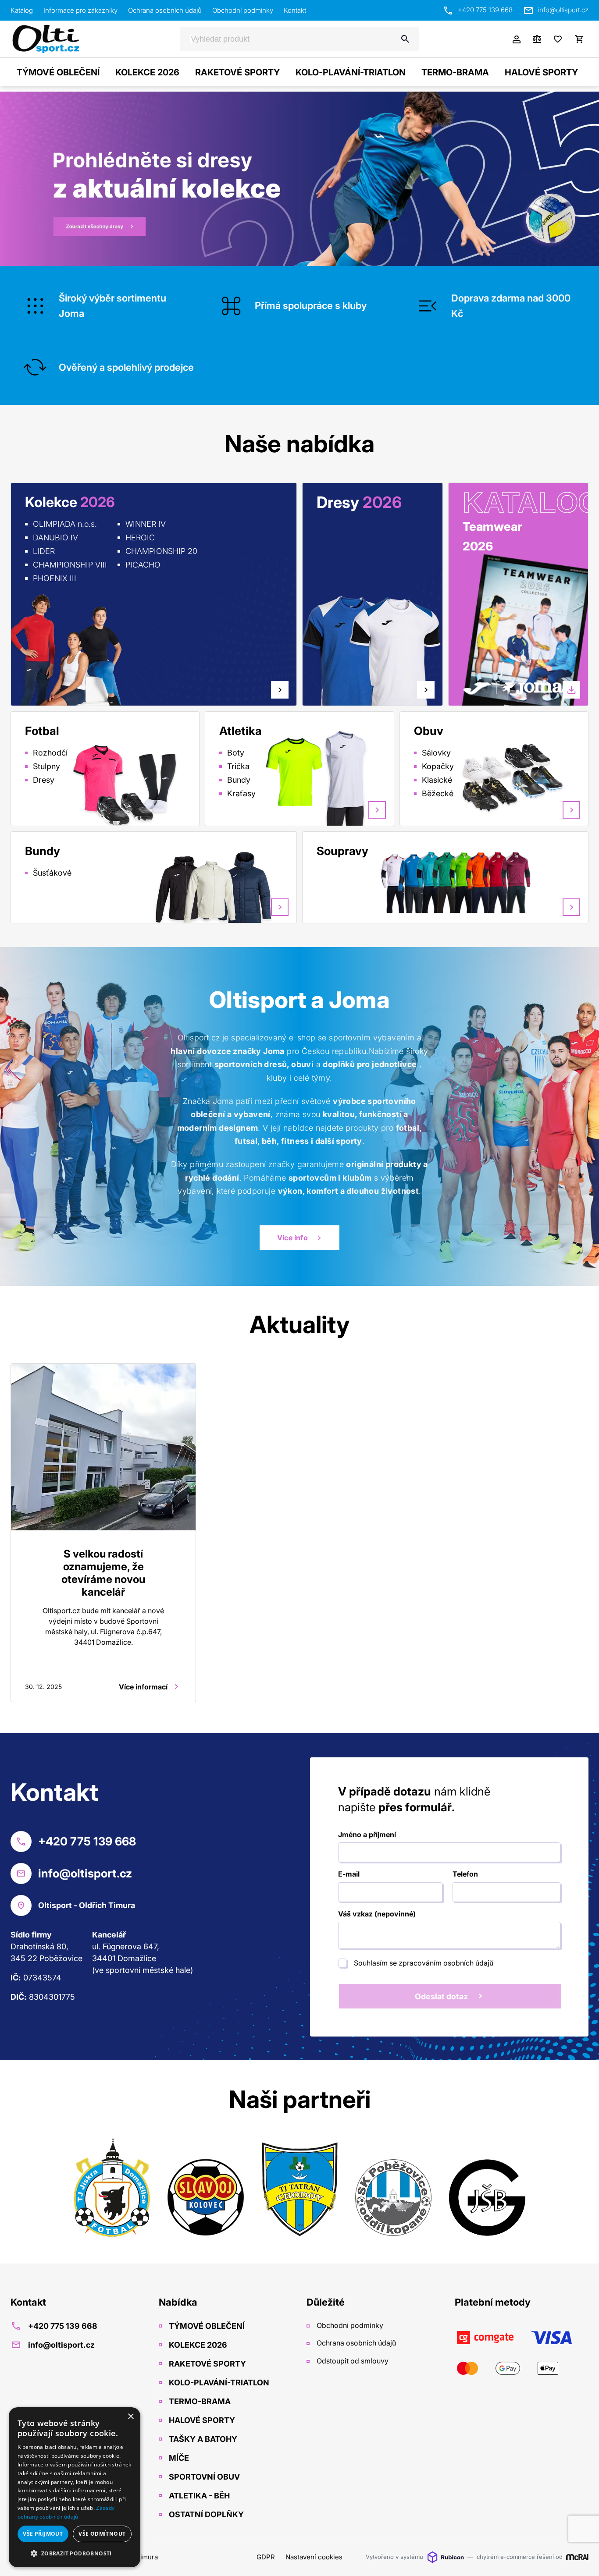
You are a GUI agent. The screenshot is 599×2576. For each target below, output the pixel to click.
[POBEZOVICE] (393, 2189)
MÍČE (178, 2458)
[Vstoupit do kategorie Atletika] (332, 778)
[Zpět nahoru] (581, 2559)
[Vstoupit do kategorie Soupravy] (505, 881)
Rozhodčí (50, 753)
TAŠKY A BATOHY (202, 2439)
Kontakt (295, 10)
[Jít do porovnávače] (537, 39)
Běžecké (438, 793)
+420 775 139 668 (485, 10)
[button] (75, 2553)
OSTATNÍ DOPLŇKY (205, 2514)
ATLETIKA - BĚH (198, 2496)
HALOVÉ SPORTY (541, 72)
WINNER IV (146, 524)
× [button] (130, 2417)
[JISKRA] (112, 2189)
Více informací (143, 1687)
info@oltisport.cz (563, 10)
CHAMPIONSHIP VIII (70, 565)
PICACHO (143, 565)
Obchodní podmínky (243, 10)
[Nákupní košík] (579, 39)
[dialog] (75, 2487)
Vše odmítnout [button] (102, 2534)
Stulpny (46, 766)
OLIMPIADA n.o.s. (65, 524)
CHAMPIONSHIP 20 (161, 551)
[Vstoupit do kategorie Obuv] (527, 778)
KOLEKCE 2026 (147, 72)
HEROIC (140, 538)
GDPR (266, 2557)
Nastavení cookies (314, 2557)
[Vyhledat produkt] (405, 39)
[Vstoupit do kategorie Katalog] (525, 639)
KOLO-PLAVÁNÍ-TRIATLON (351, 72)
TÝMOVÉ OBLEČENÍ (58, 72)
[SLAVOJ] (206, 2189)
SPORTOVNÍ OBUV (203, 2477)
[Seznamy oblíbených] (558, 39)
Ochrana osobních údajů (165, 10)
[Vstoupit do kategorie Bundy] (214, 887)
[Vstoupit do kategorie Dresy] (325, 619)
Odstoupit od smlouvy (352, 2361)
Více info (292, 1238)
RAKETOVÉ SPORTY (237, 72)
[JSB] (487, 2189)
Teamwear (492, 527)
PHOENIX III (55, 578)
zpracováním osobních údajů (446, 1963)
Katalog (22, 10)
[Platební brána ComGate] (522, 2353)
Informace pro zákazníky (80, 10)
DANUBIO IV (55, 538)
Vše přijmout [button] (43, 2534)
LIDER (44, 551)
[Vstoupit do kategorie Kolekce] (66, 649)
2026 (478, 546)
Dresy (44, 780)
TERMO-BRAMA (455, 72)
